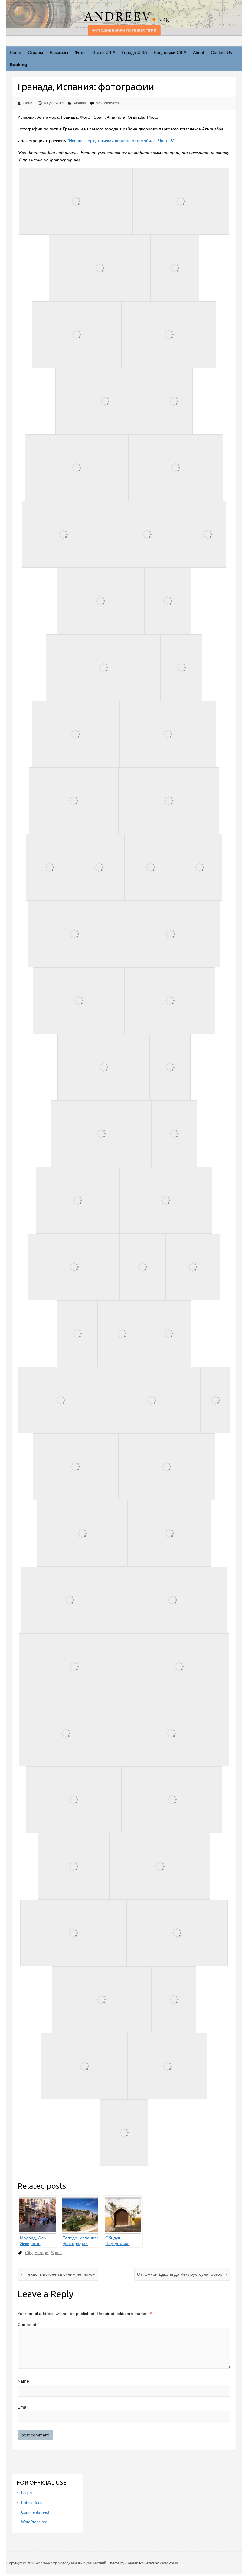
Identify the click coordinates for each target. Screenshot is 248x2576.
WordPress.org (34, 2522)
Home (15, 52)
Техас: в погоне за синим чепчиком (58, 2274)
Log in (26, 2493)
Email (23, 2407)
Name (23, 2381)
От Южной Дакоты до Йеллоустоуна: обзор (182, 2274)
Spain (56, 2253)
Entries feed (32, 2503)
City (29, 2253)
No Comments (107, 103)
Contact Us (221, 52)
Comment (28, 2324)
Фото (80, 52)
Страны (35, 52)
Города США (134, 52)
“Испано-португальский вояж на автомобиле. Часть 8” (121, 141)
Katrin (28, 103)
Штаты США (103, 52)
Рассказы (59, 52)
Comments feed (35, 2512)
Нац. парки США (170, 52)
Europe (41, 2253)
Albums (80, 103)
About (199, 52)
